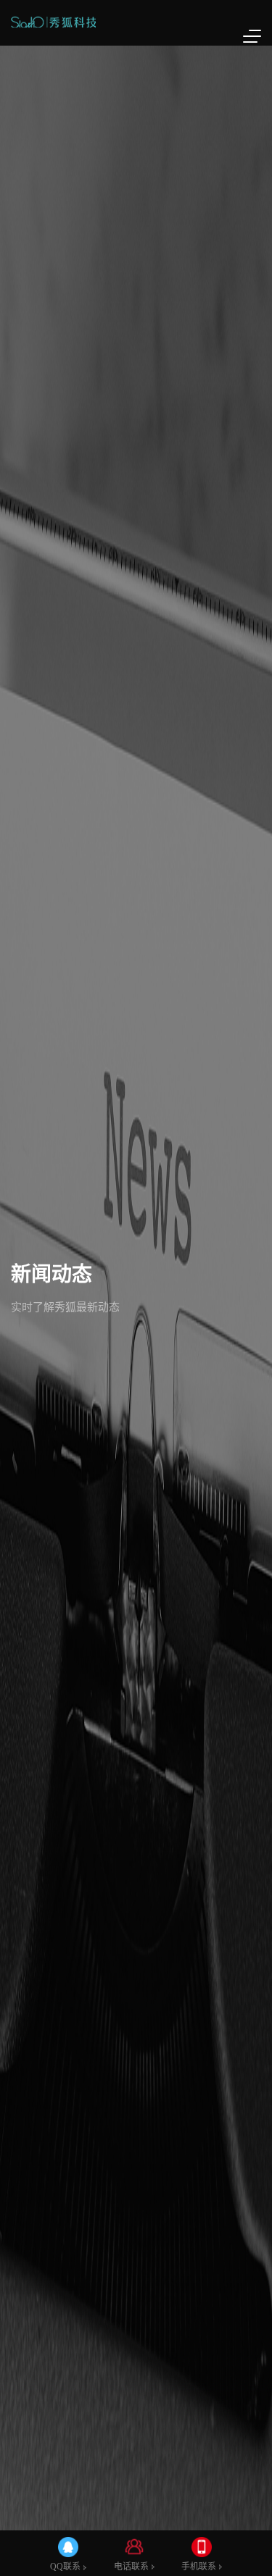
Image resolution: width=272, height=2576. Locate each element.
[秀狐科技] (53, 22)
